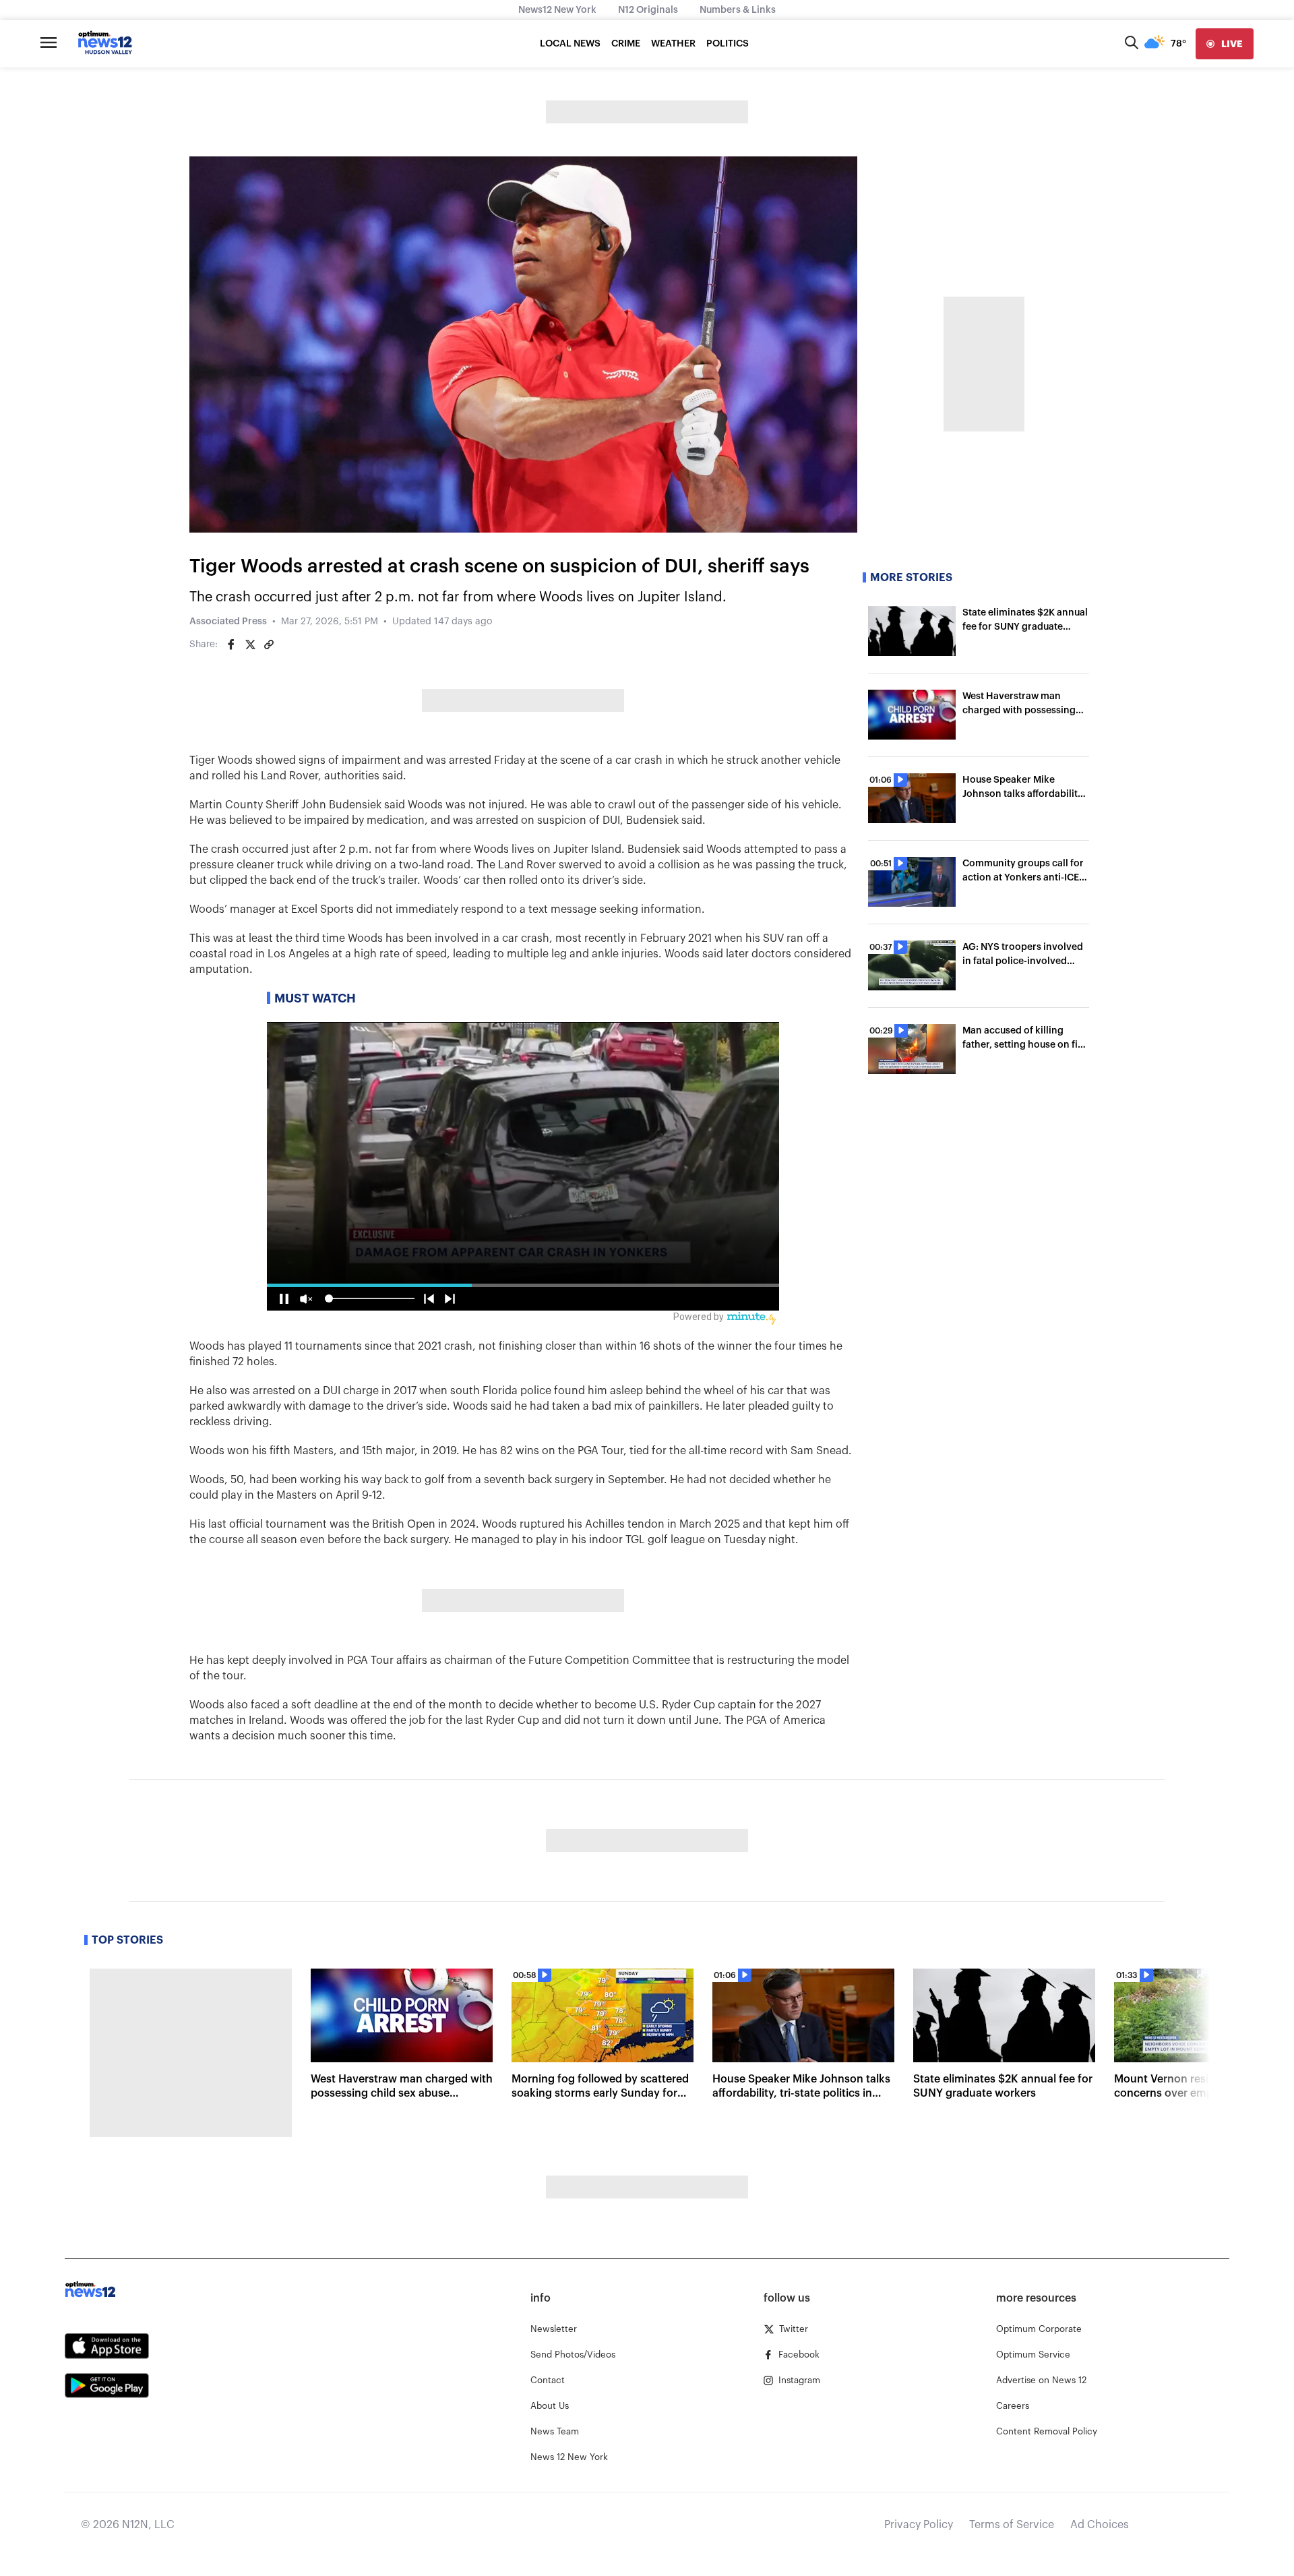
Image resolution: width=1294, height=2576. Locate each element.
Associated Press (228, 622)
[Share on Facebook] (231, 645)
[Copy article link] (269, 645)
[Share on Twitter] (250, 645)
